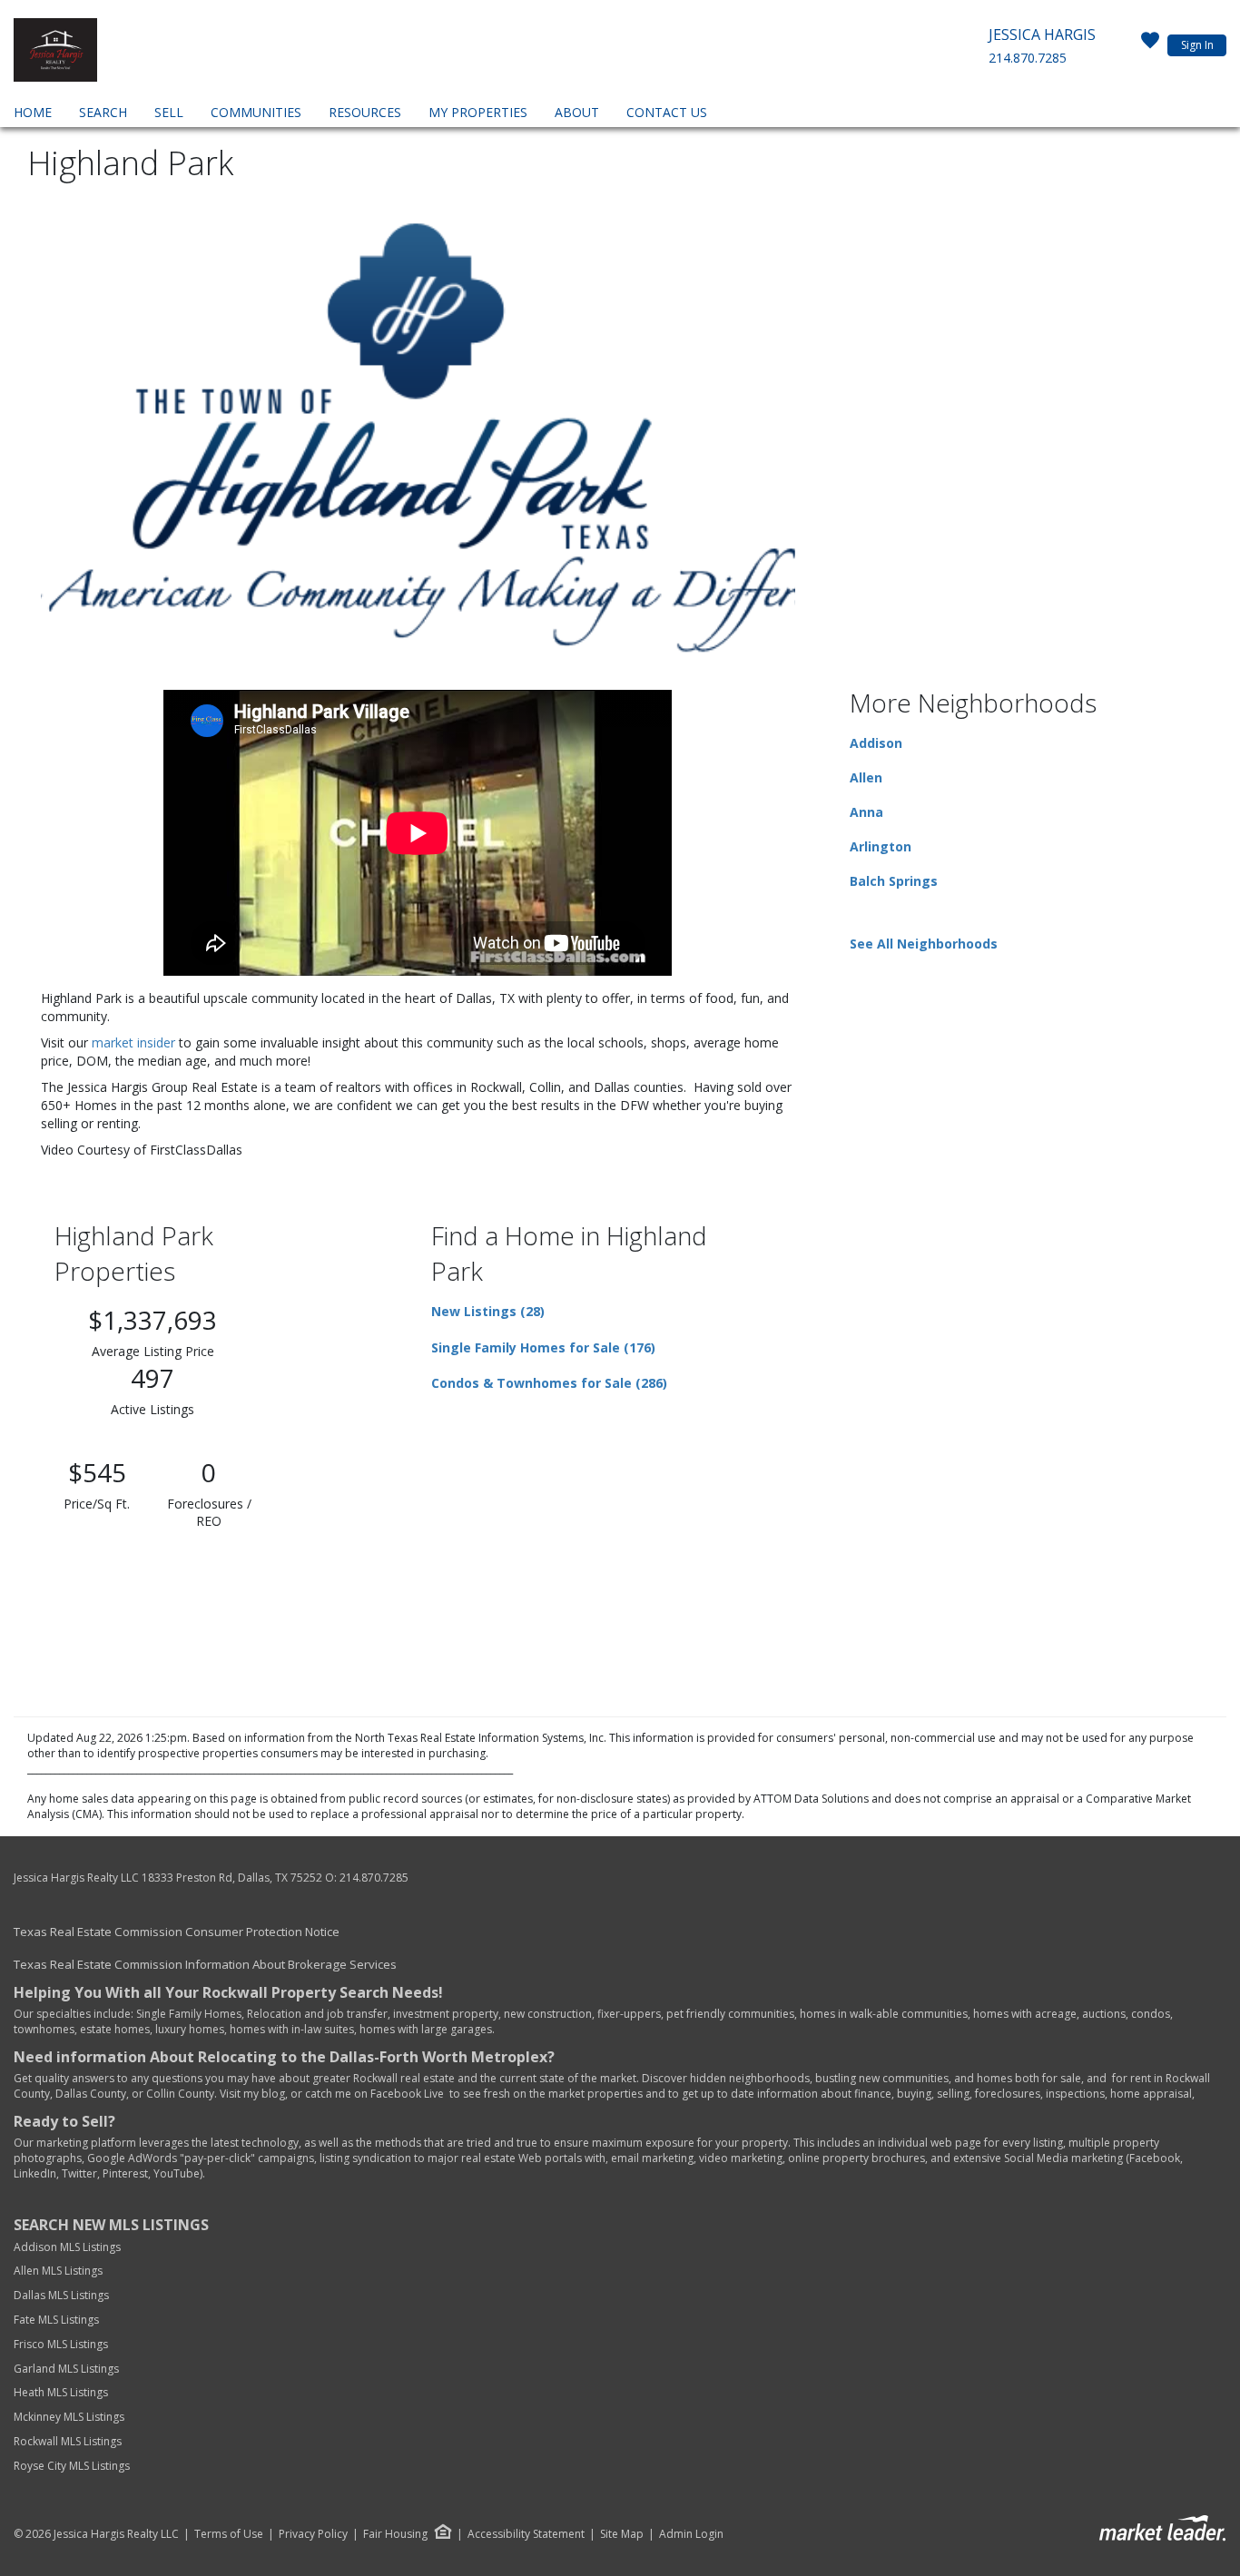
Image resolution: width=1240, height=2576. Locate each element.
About (577, 112)
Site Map (622, 2534)
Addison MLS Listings (67, 2247)
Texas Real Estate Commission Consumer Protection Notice (177, 1932)
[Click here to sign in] (1150, 45)
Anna (866, 812)
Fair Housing (395, 2534)
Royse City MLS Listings (72, 2466)
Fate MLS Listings (56, 2320)
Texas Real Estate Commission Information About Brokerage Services (205, 1964)
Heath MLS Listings (62, 2392)
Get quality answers (64, 2078)
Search (103, 112)
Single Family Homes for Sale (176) (543, 1347)
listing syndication (365, 2158)
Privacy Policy (313, 2534)
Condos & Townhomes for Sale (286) (549, 1383)
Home (33, 112)
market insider (133, 1042)
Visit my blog (252, 2094)
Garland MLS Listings (68, 2369)
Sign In (1197, 45)
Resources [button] (365, 112)
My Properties (478, 112)
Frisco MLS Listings (62, 2344)
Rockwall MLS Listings (68, 2441)
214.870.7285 (1028, 58)
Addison (876, 743)
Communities (256, 112)
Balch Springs (894, 881)
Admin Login (691, 2534)
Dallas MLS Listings (63, 2295)
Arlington (881, 846)
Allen (866, 777)
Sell (169, 112)
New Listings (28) (488, 1311)
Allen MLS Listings (58, 2271)
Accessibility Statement (526, 2534)
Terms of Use (229, 2534)
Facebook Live (407, 2094)
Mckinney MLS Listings (70, 2417)
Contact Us (667, 112)
